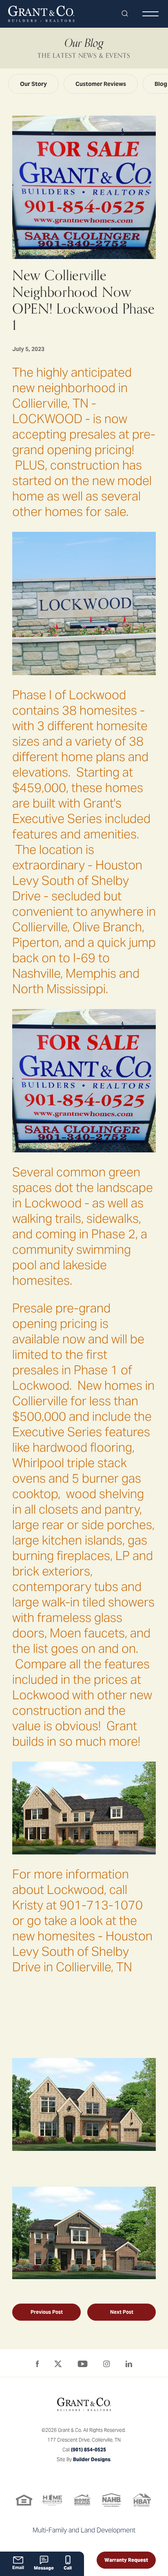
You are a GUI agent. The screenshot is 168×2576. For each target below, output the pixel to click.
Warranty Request (126, 2560)
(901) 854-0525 (88, 2450)
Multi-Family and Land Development (84, 2530)
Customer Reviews (101, 84)
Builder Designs (92, 2459)
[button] (125, 14)
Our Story (33, 84)
